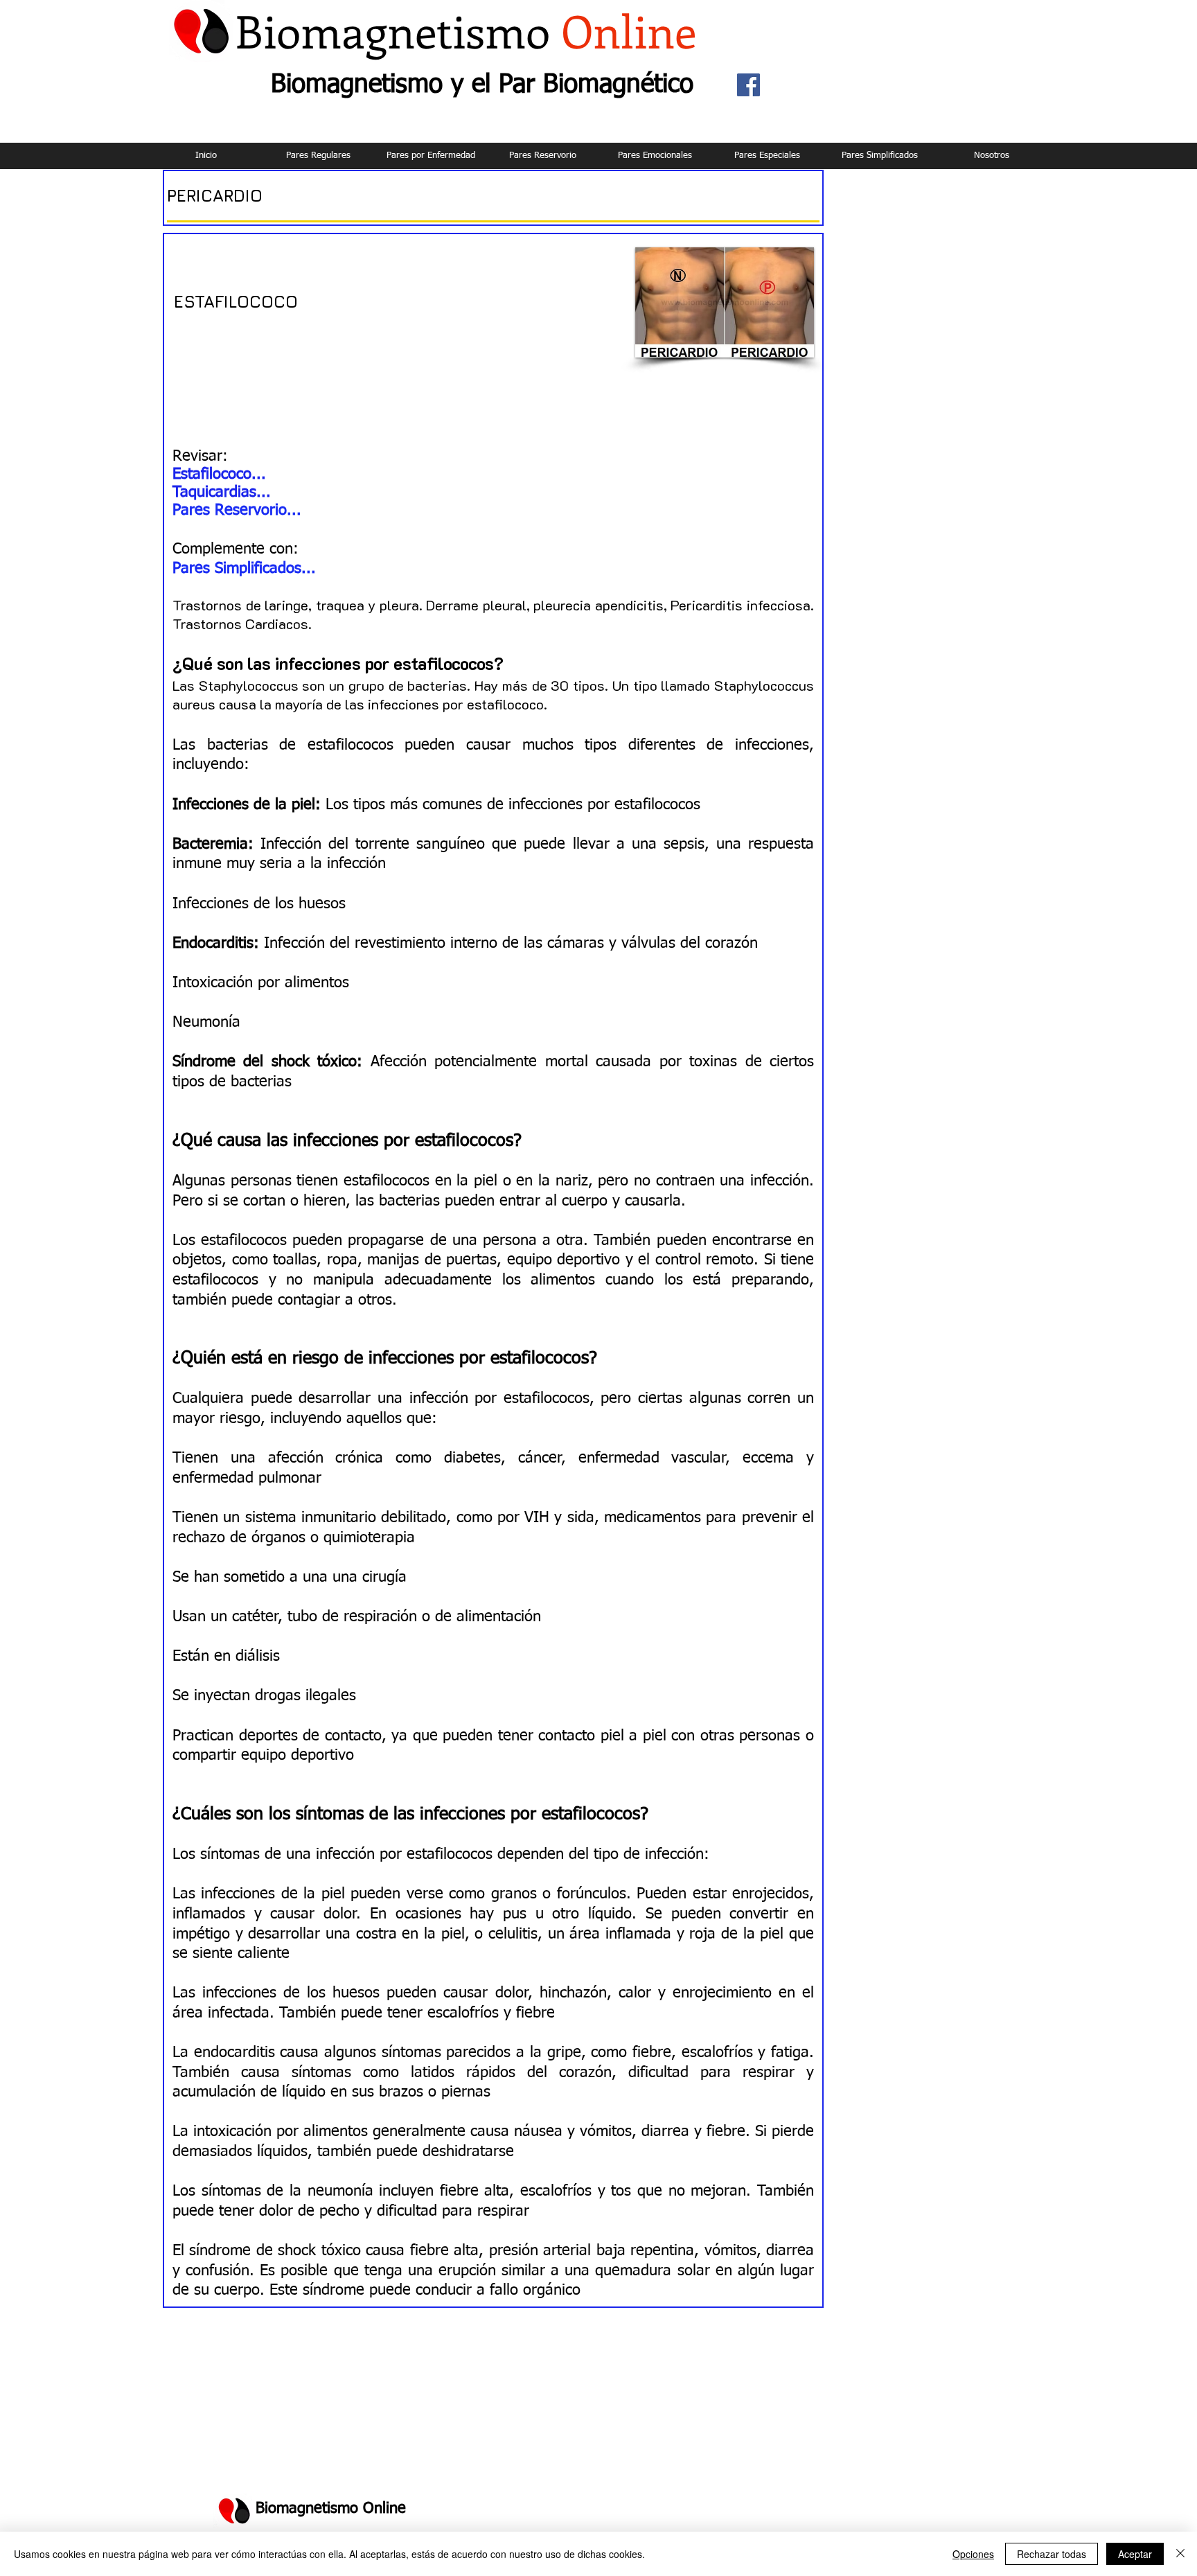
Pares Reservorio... (237, 511)
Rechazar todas (1052, 2554)
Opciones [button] (973, 2554)
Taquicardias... (222, 493)
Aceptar (1135, 2554)
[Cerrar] (1180, 2554)
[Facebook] (748, 85)
